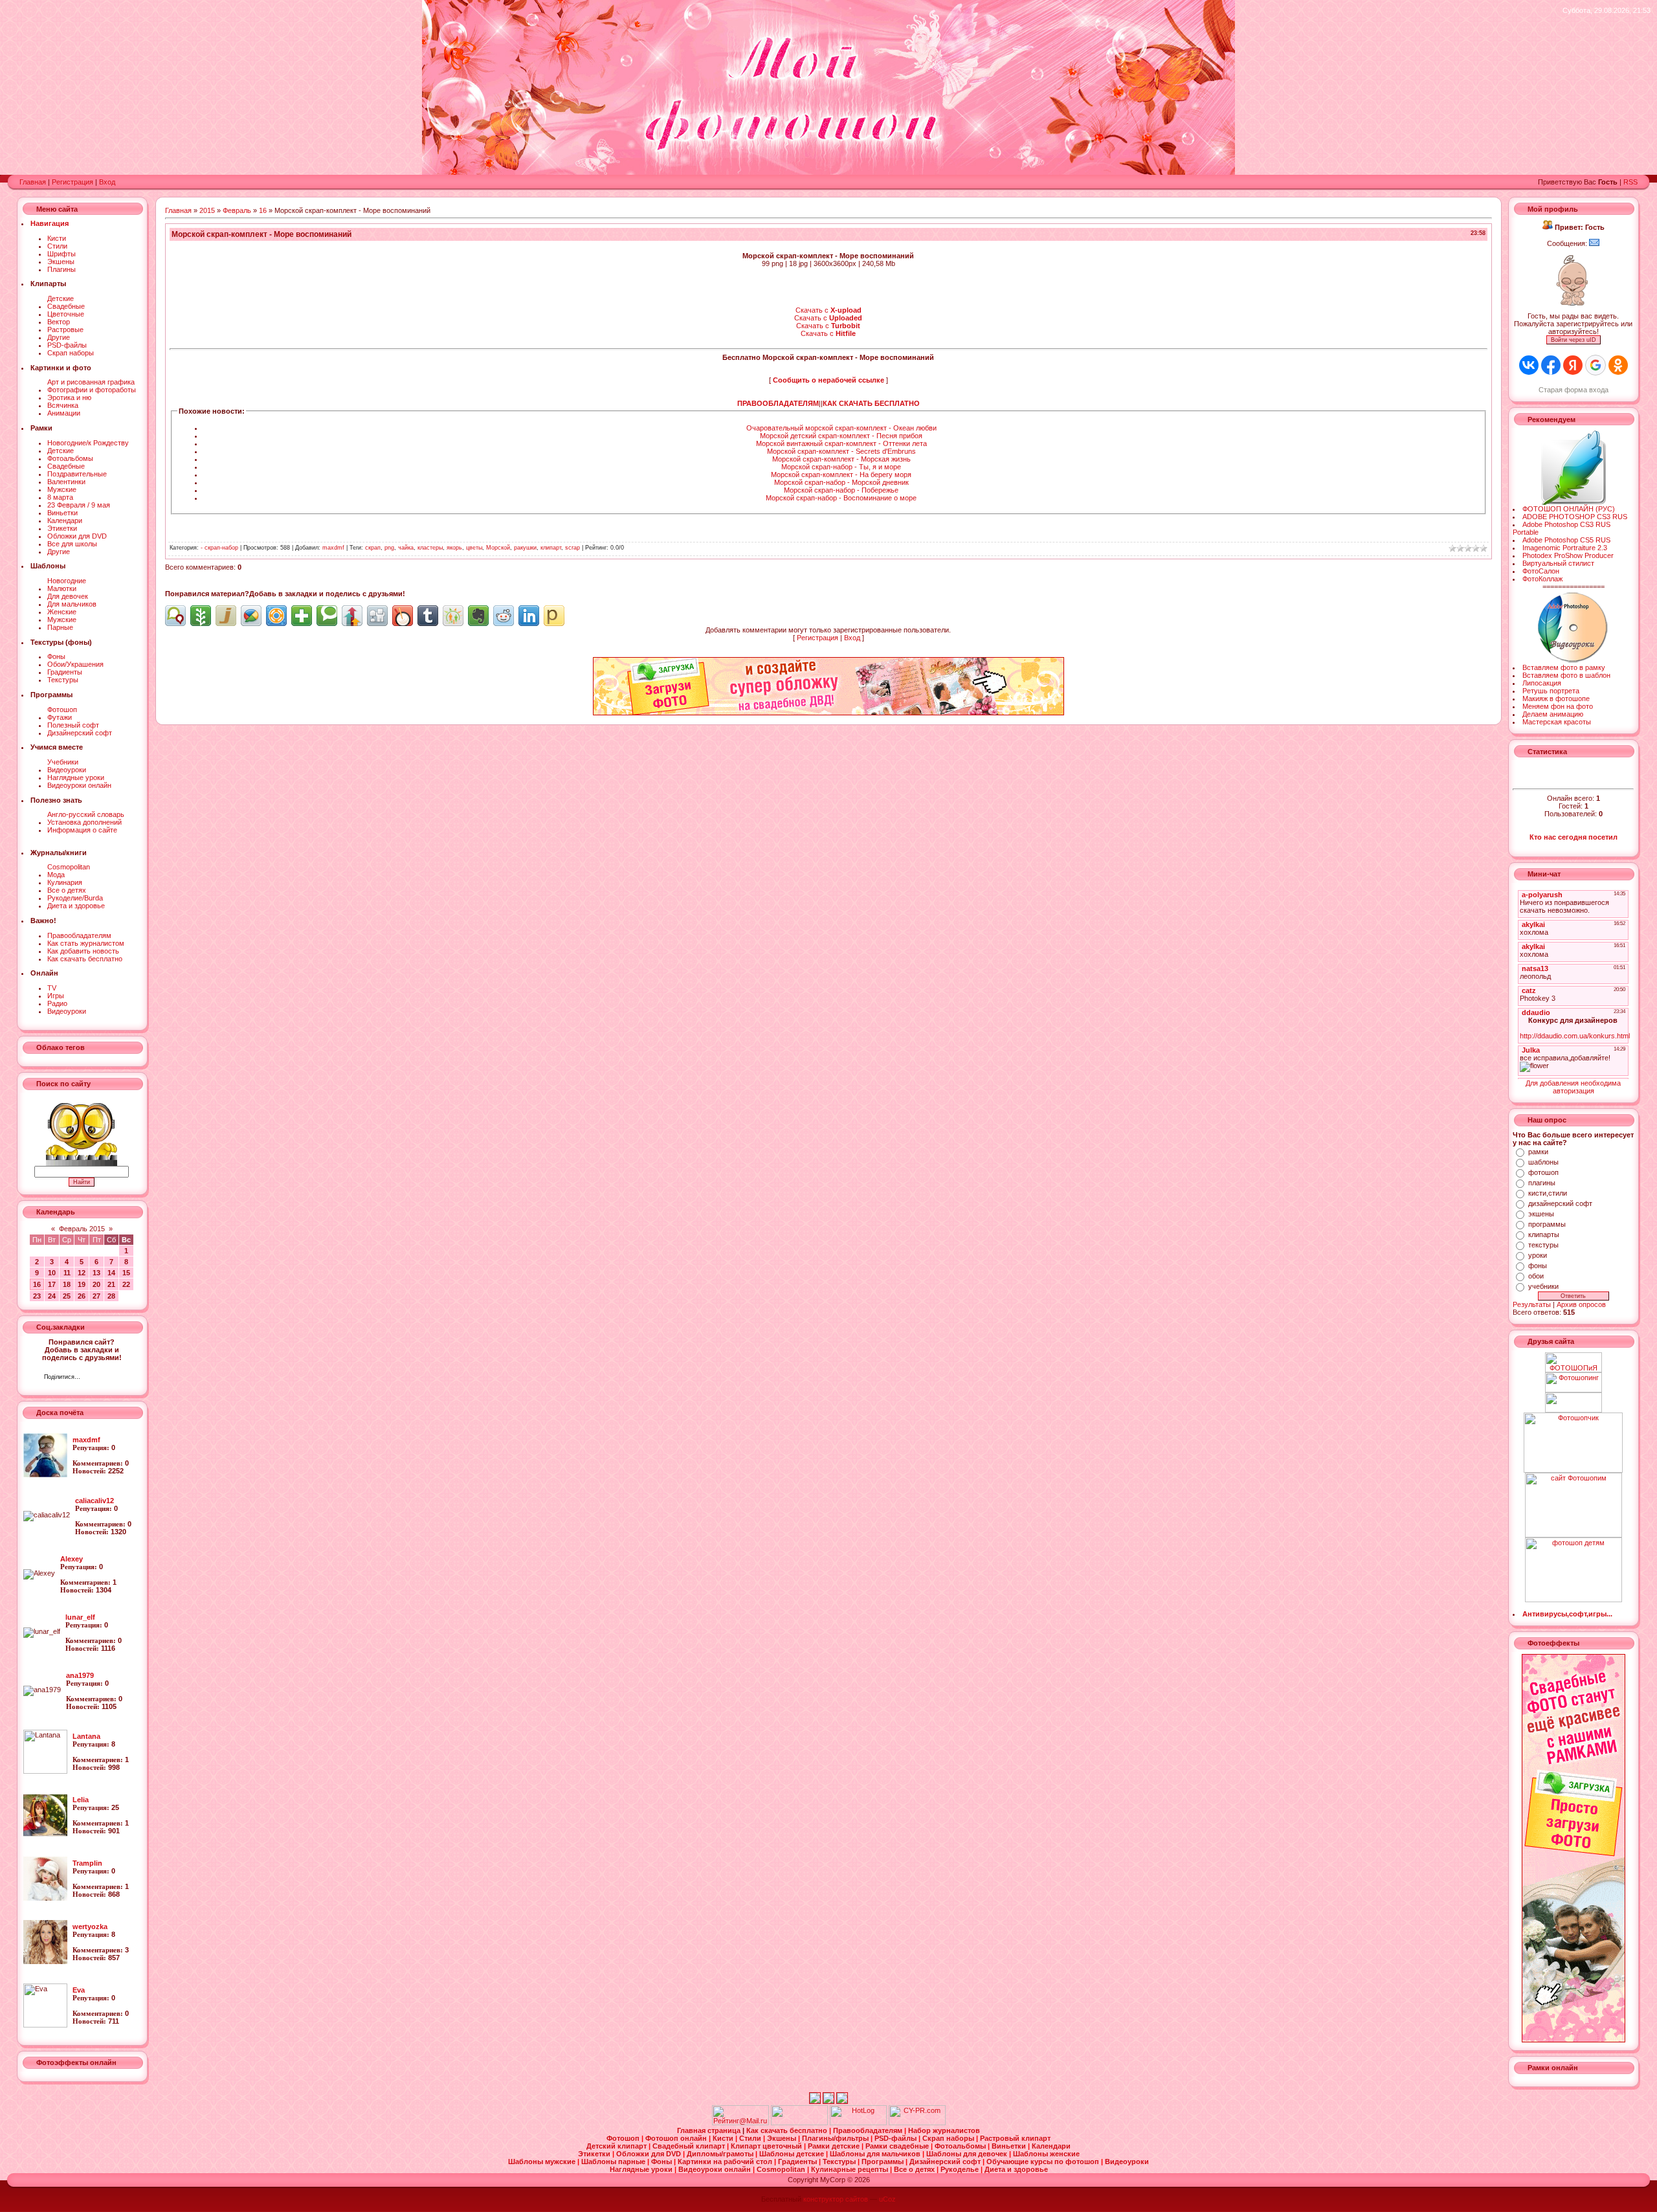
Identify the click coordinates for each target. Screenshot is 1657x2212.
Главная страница (710, 2130)
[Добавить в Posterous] (554, 616)
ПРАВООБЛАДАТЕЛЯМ (778, 403)
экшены (1541, 1214)
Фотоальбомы (70, 458)
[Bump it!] (352, 616)
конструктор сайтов (836, 2199)
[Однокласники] (107, 1378)
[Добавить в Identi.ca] (175, 616)
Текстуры (63, 680)
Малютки (62, 588)
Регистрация (72, 182)
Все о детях (67, 890)
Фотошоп (62, 709)
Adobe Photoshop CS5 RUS (1566, 540)
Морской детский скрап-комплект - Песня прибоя (841, 436)
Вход (107, 182)
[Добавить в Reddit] (504, 616)
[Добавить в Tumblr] (428, 616)
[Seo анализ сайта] (917, 2123)
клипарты (1544, 1234)
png (389, 548)
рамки (1538, 1152)
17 (52, 1284)
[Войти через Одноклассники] (1618, 365)
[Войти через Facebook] (1551, 365)
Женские (62, 612)
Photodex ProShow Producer (1568, 555)
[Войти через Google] (1596, 365)
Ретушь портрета (1551, 691)
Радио (57, 1003)
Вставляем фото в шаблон (1566, 675)
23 (37, 1296)
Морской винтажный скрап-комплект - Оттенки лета (841, 443)
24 (52, 1296)
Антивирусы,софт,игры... (1567, 1614)
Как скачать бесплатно (85, 959)
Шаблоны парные (614, 2162)
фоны (1538, 1266)
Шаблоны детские (793, 2154)
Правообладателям (79, 935)
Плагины (61, 269)
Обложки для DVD (77, 536)
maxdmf (333, 548)
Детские (61, 298)
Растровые (65, 330)
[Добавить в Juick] (226, 616)
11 (67, 1273)
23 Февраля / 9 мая (79, 505)
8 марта (60, 497)
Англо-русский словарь (86, 814)
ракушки (525, 548)
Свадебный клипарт (690, 2146)
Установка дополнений (84, 822)
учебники (1543, 1286)
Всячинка (63, 405)
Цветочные (66, 314)
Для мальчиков (72, 604)
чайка (406, 548)
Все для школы (72, 544)
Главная (33, 182)
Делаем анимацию (1553, 714)
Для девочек (68, 596)
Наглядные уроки (76, 777)
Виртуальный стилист (1558, 563)
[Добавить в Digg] (377, 616)
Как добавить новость (83, 951)
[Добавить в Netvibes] (302, 616)
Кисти (57, 238)
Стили (57, 246)
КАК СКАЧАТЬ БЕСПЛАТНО (871, 403)
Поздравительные (77, 474)
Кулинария (65, 882)
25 (67, 1296)
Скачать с (828, 310)
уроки (1538, 1255)
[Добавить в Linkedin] (529, 616)
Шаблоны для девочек (968, 2154)
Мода (56, 875)
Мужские (62, 489)
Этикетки (62, 528)
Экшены (61, 262)
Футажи (60, 717)
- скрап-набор (219, 548)
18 (67, 1284)
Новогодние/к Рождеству (88, 443)
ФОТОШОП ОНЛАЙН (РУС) (1569, 509)
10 (52, 1273)
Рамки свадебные (898, 2146)
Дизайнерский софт (80, 733)
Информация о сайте (82, 830)
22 (126, 1284)
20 (96, 1284)
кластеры (430, 548)
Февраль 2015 (82, 1229)
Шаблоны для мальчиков (876, 2154)
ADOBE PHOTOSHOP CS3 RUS (1575, 517)
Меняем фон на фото (1558, 706)
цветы (474, 548)
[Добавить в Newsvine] (201, 616)
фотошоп (1543, 1172)
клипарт (551, 548)
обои (1536, 1276)
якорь (454, 548)
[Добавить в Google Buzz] (251, 616)
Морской (498, 548)
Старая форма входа (1574, 390)
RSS (1630, 182)
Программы (884, 2162)
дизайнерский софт (1560, 1203)
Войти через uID (1574, 340)
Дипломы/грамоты (721, 2154)
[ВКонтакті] (94, 1378)
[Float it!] (276, 616)
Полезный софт (73, 725)
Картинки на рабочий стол (726, 2162)
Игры (56, 996)
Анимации (64, 413)
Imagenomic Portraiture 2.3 (1565, 548)
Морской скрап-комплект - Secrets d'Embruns (841, 451)
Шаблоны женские (1046, 2154)
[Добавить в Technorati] (327, 616)
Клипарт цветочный (767, 2146)
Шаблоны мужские (543, 2162)
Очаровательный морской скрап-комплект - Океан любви (841, 428)
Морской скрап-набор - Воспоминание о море (841, 498)
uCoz (887, 2199)
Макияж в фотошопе (1556, 698)
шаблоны (1543, 1162)
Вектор (59, 322)
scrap (573, 548)
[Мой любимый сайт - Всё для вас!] (1573, 1402)
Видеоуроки (67, 770)
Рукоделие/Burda (75, 898)
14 (111, 1273)
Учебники (63, 762)
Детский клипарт (617, 2146)
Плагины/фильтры (836, 2138)
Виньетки (62, 513)
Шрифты (61, 254)
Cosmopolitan (69, 867)
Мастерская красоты (1557, 722)
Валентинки (66, 482)
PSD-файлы (67, 345)
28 (111, 1296)
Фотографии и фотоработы (92, 390)
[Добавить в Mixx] (403, 616)
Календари (65, 520)
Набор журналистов (944, 2130)
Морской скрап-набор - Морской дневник (841, 482)
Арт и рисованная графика (91, 382)
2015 (207, 210)
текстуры (1543, 1245)
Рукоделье (961, 2169)
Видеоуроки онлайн (79, 785)
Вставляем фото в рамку (1564, 667)
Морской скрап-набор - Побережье (841, 490)
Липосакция (1542, 683)
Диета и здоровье (76, 906)
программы (1547, 1224)
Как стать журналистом (86, 943)
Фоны (56, 656)
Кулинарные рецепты (851, 2169)
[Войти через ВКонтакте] (1529, 365)
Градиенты (65, 672)
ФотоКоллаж (1542, 579)
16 (37, 1284)
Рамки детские (835, 2146)
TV (52, 988)
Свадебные (66, 306)
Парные (60, 627)
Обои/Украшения (75, 664)
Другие (59, 337)
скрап (373, 548)
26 (82, 1296)
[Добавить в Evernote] (478, 616)
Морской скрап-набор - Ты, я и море (841, 467)
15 (126, 1273)
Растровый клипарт (1015, 2138)
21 (111, 1284)
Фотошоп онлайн (677, 2138)
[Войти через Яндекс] (1573, 365)
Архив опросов (1581, 1304)
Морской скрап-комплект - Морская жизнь (841, 459)
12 (82, 1273)
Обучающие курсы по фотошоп (1044, 2162)
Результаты (1532, 1304)
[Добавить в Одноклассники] (453, 616)
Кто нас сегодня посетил (1574, 837)
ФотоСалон (1541, 571)
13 (96, 1273)
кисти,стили (1548, 1193)
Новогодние (67, 581)
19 (82, 1284)
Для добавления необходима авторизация (1573, 1087)
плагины (1542, 1183)
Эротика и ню (69, 397)
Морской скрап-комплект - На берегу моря (841, 475)
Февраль (237, 210)
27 (96, 1296)
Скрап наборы (71, 353)
